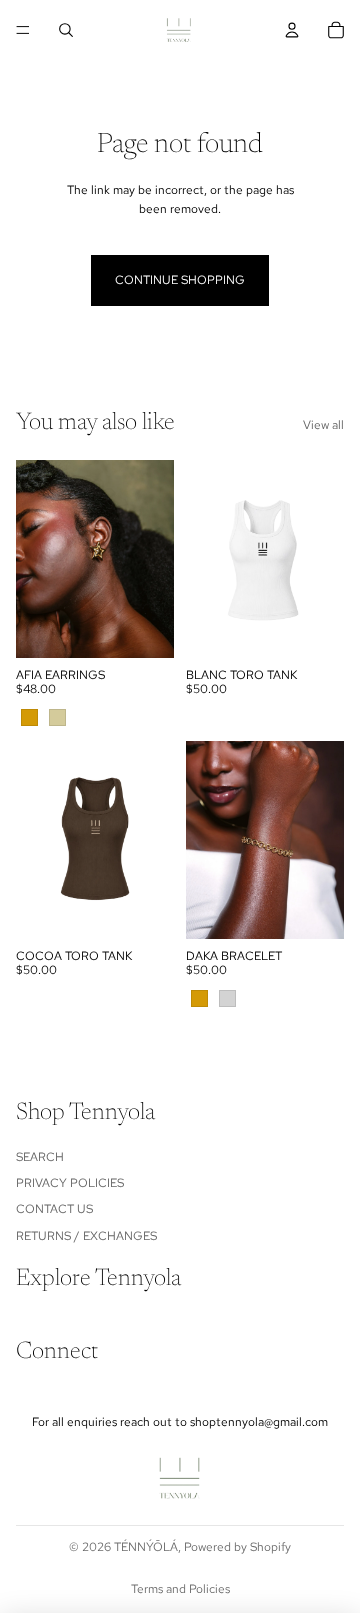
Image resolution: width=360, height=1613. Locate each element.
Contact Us (54, 1210)
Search (40, 1157)
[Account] (292, 30)
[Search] (66, 30)
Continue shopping (180, 280)
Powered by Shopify (237, 1547)
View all (323, 425)
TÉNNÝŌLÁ (146, 1547)
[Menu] (23, 30)
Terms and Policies (180, 1589)
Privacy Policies (70, 1183)
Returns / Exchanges (86, 1236)
